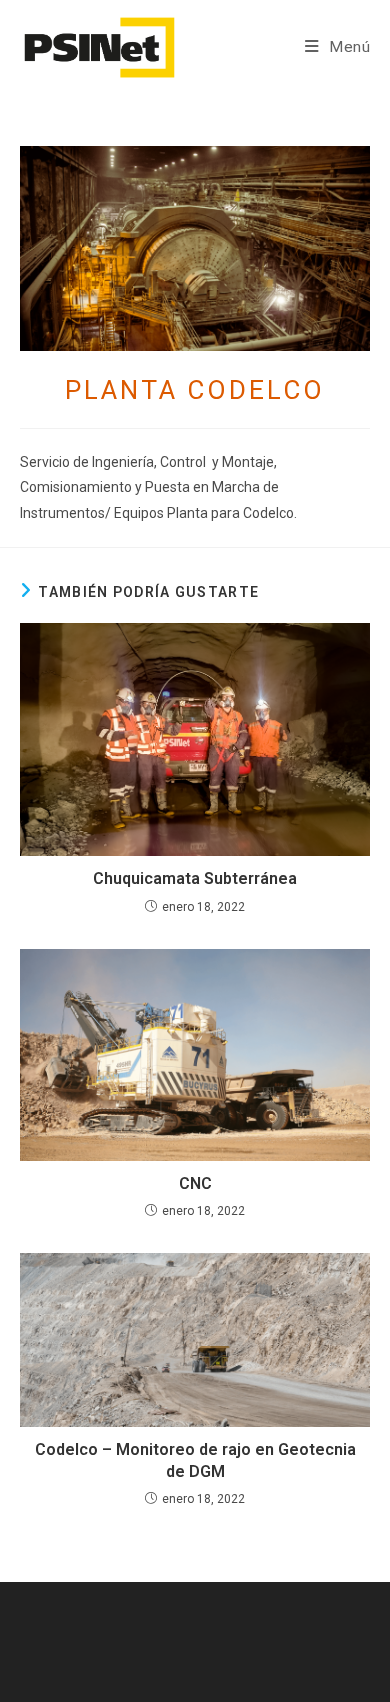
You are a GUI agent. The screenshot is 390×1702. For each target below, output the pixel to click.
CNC (195, 1183)
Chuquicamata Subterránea (195, 878)
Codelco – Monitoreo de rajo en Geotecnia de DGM (195, 1460)
